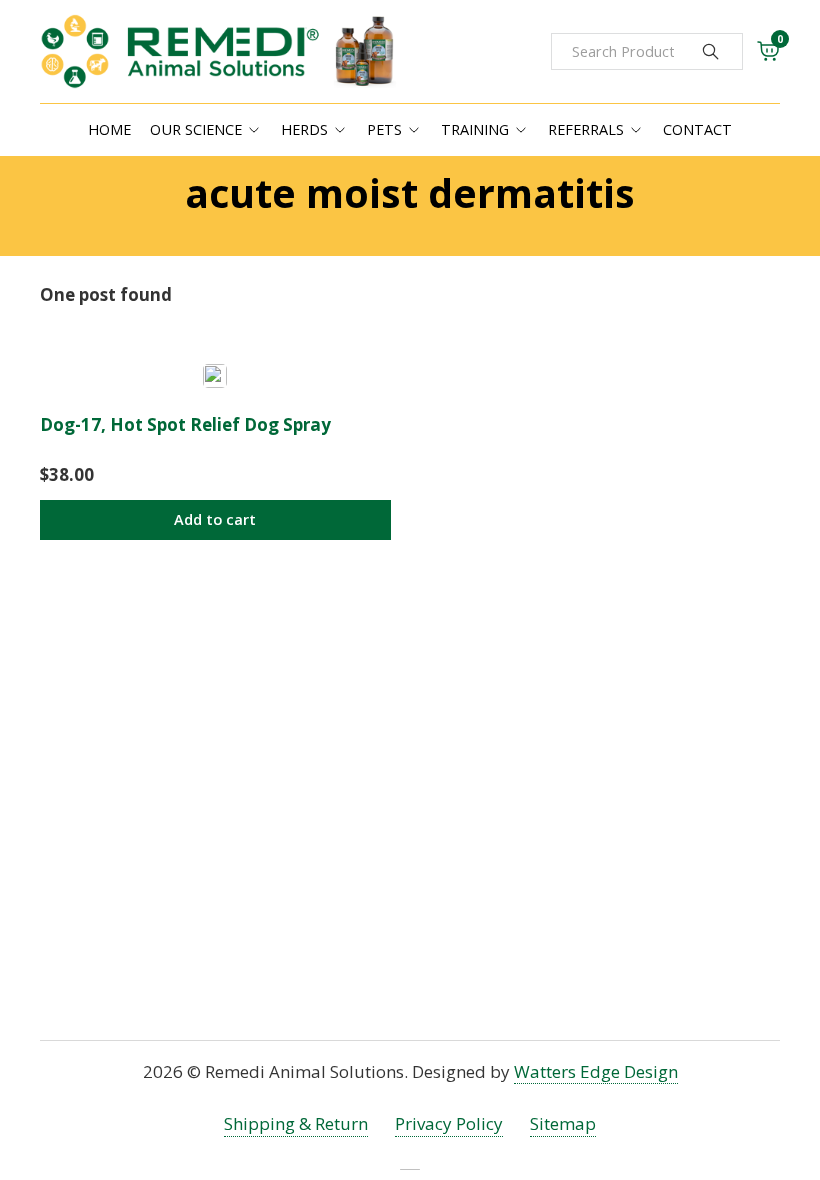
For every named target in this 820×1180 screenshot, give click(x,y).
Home (109, 129)
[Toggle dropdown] (254, 130)
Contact (697, 129)
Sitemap (563, 1123)
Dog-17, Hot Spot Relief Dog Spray (185, 424)
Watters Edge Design (596, 1071)
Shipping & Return (296, 1123)
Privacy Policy (449, 1123)
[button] (215, 520)
